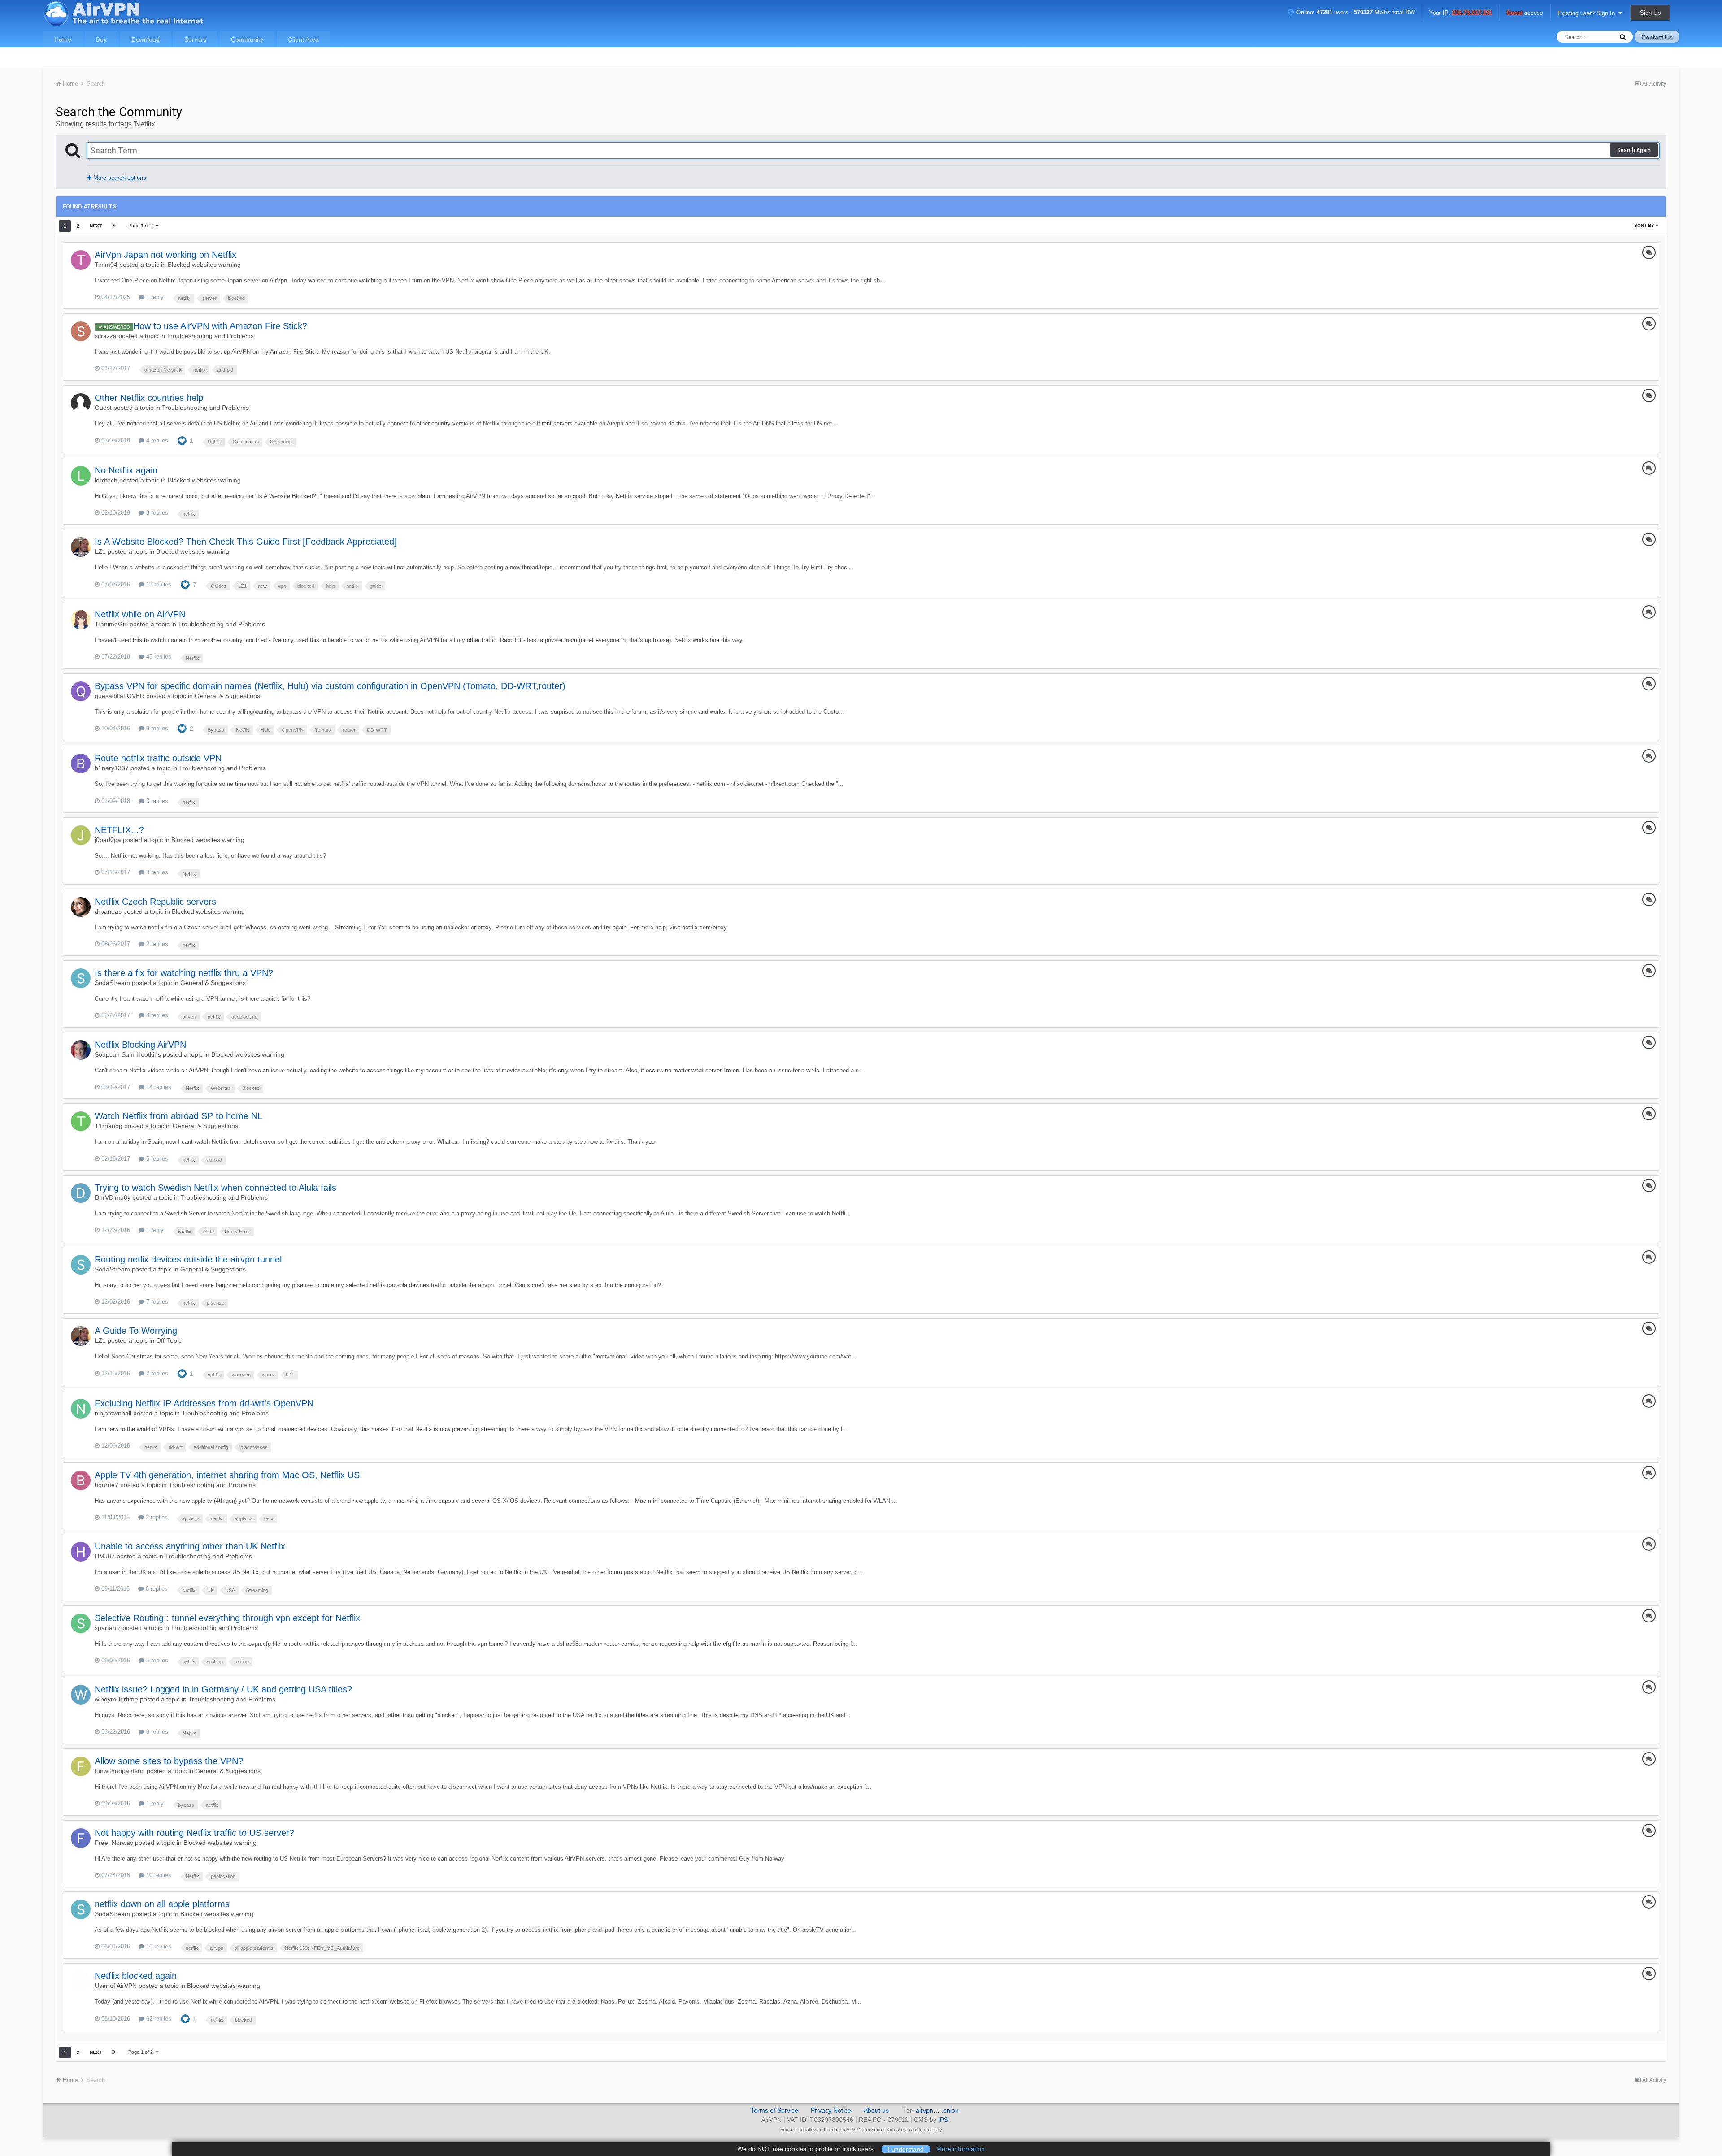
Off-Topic (169, 1340)
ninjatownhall (113, 1413)
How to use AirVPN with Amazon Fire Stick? (220, 326)
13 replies (158, 584)
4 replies (156, 440)
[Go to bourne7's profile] (81, 1480)
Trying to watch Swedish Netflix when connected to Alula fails (215, 1188)
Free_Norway (114, 1843)
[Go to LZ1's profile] (81, 547)
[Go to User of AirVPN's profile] (81, 1981)
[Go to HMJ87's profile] (81, 1552)
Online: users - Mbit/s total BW (1355, 12)
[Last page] (114, 226)
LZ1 (100, 551)
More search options (119, 178)
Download (146, 39)
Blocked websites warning (204, 265)
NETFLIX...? (119, 830)
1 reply (154, 297)
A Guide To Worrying (136, 1331)
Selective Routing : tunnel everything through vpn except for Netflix (227, 1618)
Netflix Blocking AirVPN (140, 1045)
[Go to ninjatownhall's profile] (81, 1409)
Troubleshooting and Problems (210, 336)
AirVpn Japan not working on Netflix (165, 255)
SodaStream (112, 983)
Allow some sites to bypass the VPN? (169, 1761)
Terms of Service (774, 2110)
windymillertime (116, 1699)
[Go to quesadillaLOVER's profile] (81, 691)
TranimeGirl (111, 624)
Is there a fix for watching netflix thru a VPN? (184, 973)
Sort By (1645, 225)
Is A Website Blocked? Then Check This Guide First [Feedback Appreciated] (246, 542)
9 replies (156, 728)
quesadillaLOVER (120, 696)
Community (247, 39)
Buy (101, 39)
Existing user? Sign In (1588, 13)
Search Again (1634, 150)
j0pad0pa (108, 840)
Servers (195, 39)
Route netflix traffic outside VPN (158, 758)
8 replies (156, 1015)
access (1525, 13)
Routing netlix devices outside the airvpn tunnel (188, 1259)
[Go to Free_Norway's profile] (81, 1838)
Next (96, 226)
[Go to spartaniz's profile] (81, 1623)
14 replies (158, 1087)
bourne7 (107, 1485)
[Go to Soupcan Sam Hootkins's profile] (81, 1050)
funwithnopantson (120, 1771)
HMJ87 (105, 1556)
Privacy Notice (831, 2110)
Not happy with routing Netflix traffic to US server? (194, 1833)
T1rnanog (109, 1126)
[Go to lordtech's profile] (81, 476)
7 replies (156, 1302)
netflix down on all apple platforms (162, 1904)
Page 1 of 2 (142, 226)
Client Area (303, 39)
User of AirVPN (116, 1986)
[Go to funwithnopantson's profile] (81, 1766)
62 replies (158, 2019)
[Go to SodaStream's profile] (81, 978)
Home (63, 39)
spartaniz (108, 1628)
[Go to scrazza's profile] (81, 331)
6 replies (156, 1589)
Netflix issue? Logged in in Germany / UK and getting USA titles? (223, 1689)
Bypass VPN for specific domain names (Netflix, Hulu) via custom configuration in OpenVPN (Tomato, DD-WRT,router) (330, 686)
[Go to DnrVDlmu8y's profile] (81, 1193)
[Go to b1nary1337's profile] (81, 763)
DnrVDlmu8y (113, 1197)
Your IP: (1461, 13)
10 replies (158, 1875)
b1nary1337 (112, 768)
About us (876, 2110)
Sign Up (1650, 13)
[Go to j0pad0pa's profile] (81, 835)
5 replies (156, 1159)
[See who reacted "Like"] (182, 440)
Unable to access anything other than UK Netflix (190, 1546)
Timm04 (106, 265)
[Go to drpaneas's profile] (81, 907)
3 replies (156, 513)
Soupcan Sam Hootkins (128, 1054)
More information (961, 2149)
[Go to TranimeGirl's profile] (81, 620)
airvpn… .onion (937, 2110)
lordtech (106, 480)
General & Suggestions (227, 696)
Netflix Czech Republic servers (155, 902)
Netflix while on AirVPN (140, 614)
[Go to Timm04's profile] (81, 260)
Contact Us (1657, 37)
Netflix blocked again (136, 1976)
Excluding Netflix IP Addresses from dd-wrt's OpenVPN (204, 1403)
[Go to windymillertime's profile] (81, 1695)
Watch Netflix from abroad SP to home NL (178, 1116)
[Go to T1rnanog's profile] (81, 1121)
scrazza (106, 336)
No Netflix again (126, 470)
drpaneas (108, 911)
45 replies (158, 657)
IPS (943, 2120)
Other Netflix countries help (149, 398)
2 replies (156, 944)
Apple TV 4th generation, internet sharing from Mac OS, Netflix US (227, 1475)
